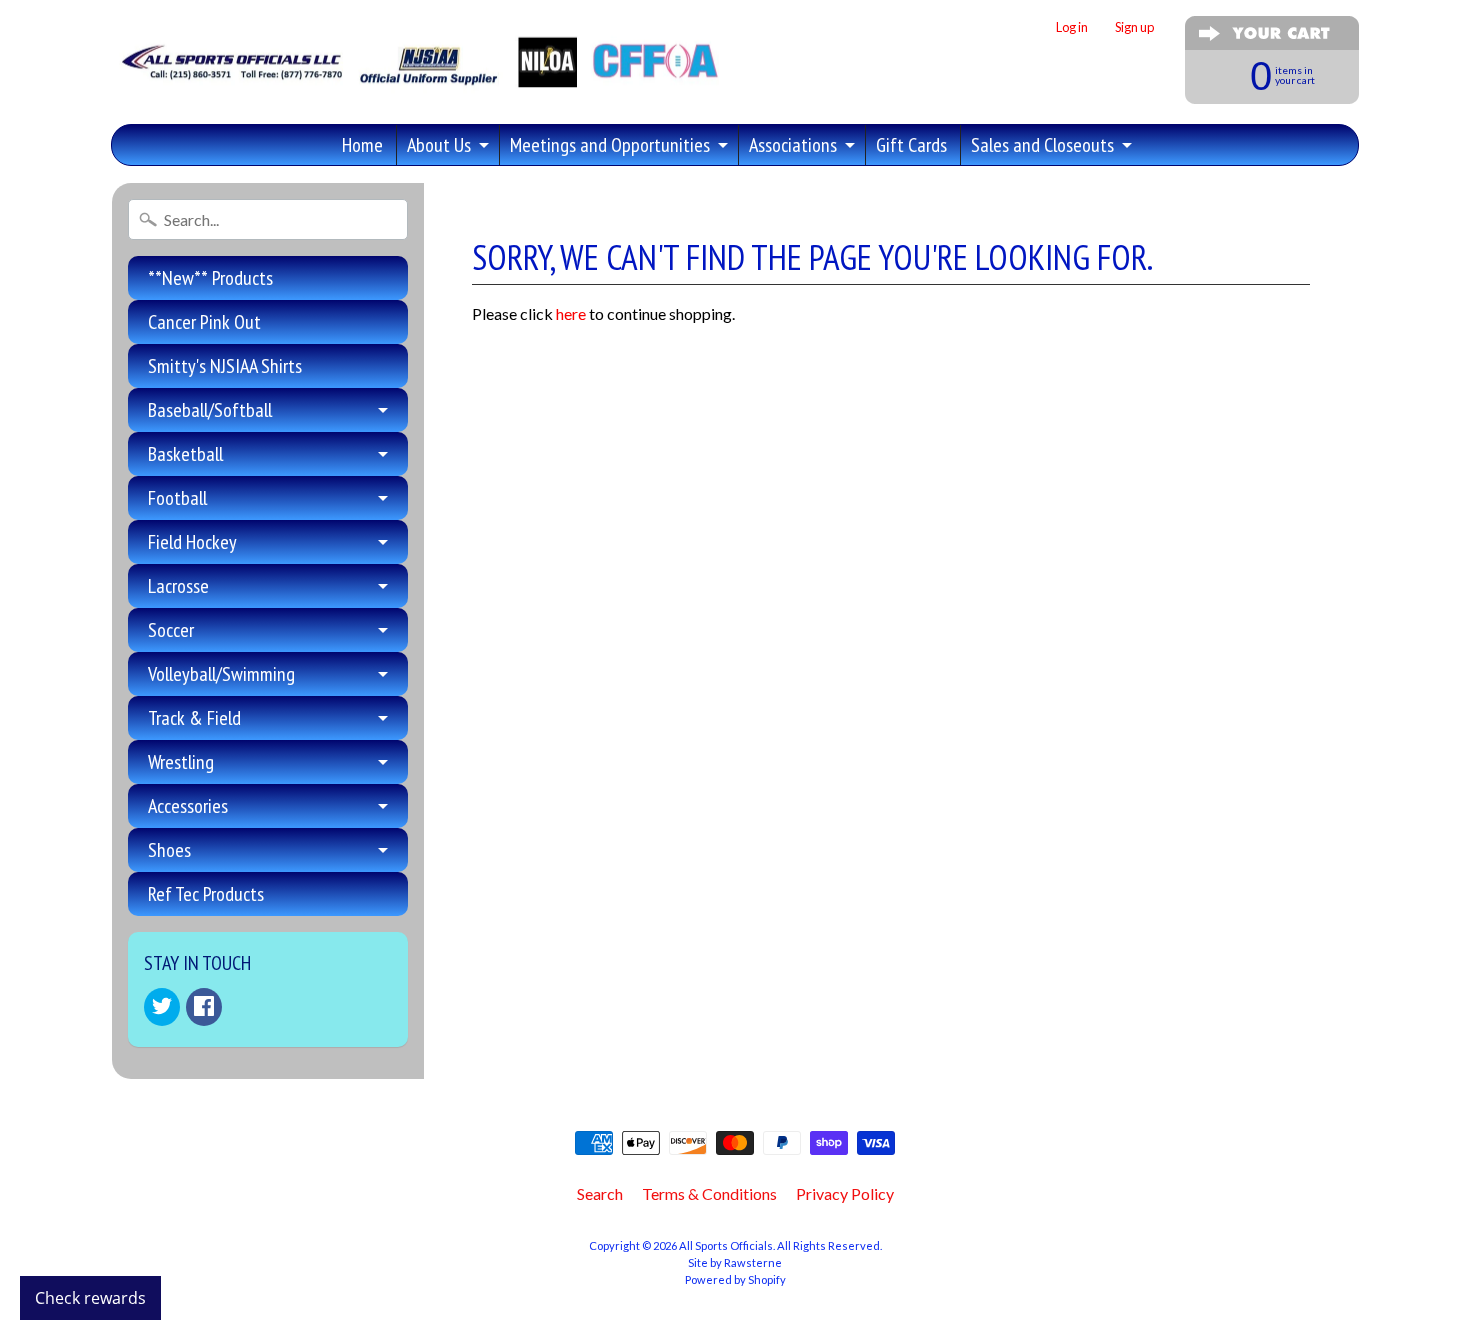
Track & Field (194, 718)
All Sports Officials (726, 1245)
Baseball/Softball (210, 410)
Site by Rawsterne (735, 1262)
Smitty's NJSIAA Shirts (225, 366)
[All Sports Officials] (417, 76)
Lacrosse (178, 586)
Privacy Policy (845, 1193)
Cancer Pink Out (204, 322)
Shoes (169, 850)
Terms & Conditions (709, 1193)
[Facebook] (204, 1007)
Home (362, 145)
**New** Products (210, 278)
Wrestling (181, 762)
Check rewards (90, 1298)
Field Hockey (192, 542)
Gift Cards (911, 145)
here (571, 313)
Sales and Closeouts (1042, 145)
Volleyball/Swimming (221, 674)
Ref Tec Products (206, 894)
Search (600, 1193)
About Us (439, 145)
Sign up (1134, 27)
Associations (793, 145)
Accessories (188, 806)
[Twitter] (162, 1007)
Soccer (171, 630)
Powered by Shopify (735, 1279)
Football (177, 498)
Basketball (185, 454)
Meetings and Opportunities (610, 145)
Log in (1072, 27)
